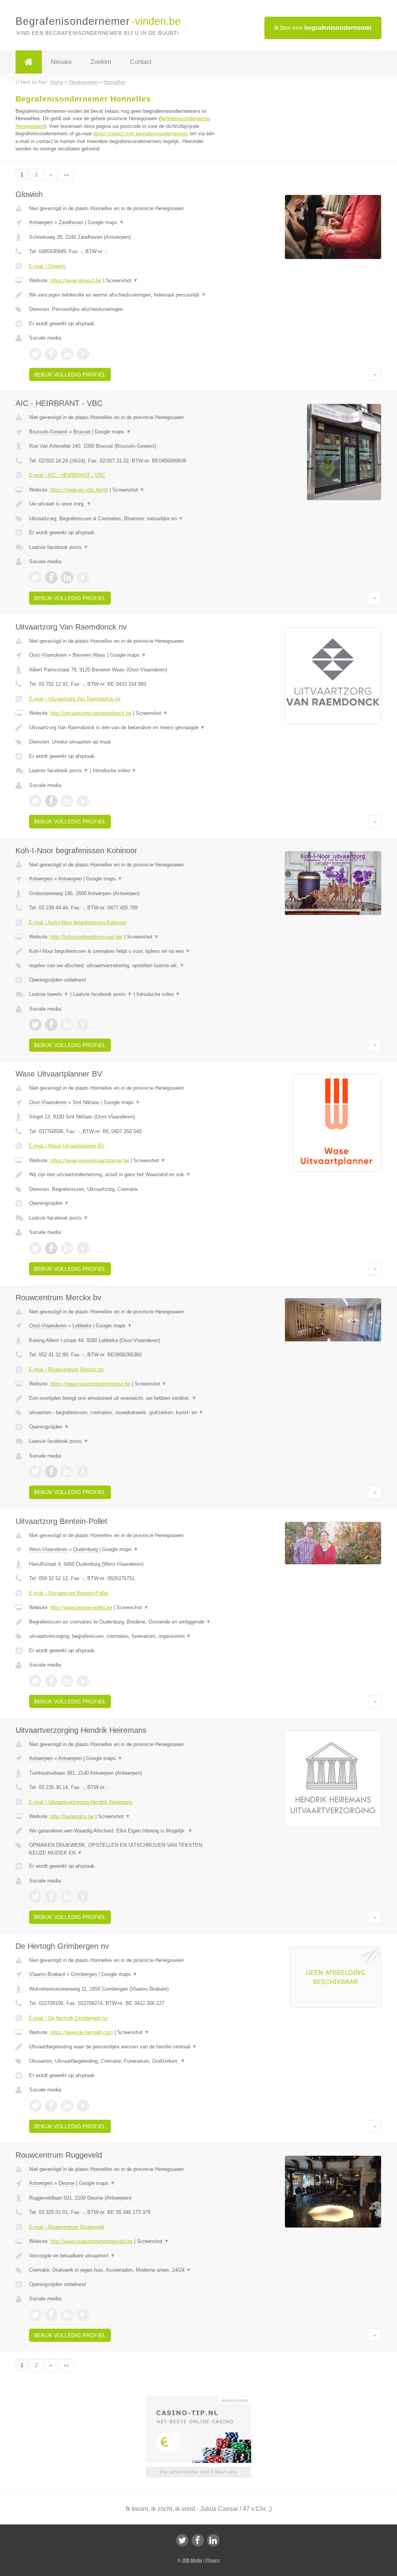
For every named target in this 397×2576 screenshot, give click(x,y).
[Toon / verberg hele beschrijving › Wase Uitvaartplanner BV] (123, 1175)
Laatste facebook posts (59, 547)
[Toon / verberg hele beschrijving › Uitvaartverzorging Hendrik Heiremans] (123, 1831)
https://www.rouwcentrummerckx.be (90, 1384)
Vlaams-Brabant (47, 1974)
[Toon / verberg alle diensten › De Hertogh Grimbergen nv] (123, 2061)
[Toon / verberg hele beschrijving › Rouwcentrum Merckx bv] (123, 1398)
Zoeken (101, 62)
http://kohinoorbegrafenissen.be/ (86, 937)
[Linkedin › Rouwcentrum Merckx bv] (67, 1472)
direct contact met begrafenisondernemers (141, 134)
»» (66, 175)
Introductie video (115, 770)
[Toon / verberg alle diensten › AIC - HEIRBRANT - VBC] (123, 519)
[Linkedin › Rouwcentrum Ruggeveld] (67, 2315)
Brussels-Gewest (48, 432)
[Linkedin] (213, 2540)
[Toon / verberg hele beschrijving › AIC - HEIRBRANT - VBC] (123, 504)
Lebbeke (82, 1326)
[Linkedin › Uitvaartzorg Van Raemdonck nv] (67, 801)
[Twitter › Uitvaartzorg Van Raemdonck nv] (35, 801)
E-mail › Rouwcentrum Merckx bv (66, 1369)
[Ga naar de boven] (375, 374)
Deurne (66, 2183)
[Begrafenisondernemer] (29, 62)
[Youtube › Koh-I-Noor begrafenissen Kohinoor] (83, 1025)
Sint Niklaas (86, 1102)
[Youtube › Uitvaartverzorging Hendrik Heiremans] (83, 1896)
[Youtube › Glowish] (83, 354)
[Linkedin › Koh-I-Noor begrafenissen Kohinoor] (67, 1025)
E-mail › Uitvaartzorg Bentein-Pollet (69, 1593)
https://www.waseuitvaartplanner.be (90, 1160)
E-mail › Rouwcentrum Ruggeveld (66, 2227)
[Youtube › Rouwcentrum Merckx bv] (83, 1472)
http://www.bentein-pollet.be (81, 1607)
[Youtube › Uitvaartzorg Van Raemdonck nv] (83, 801)
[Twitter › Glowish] (35, 354)
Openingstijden (49, 1203)
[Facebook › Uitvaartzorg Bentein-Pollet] (51, 1681)
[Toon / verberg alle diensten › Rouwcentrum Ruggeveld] (123, 2270)
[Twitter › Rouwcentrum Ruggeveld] (35, 2315)
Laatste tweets (49, 994)
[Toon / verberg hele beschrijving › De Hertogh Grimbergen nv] (123, 2047)
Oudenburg (85, 1549)
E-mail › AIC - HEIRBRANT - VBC (67, 475)
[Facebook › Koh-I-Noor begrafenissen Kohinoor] (51, 1025)
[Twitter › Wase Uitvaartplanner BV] (35, 1248)
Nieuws (61, 62)
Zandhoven (71, 222)
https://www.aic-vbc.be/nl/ (79, 490)
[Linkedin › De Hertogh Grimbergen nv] (67, 2106)
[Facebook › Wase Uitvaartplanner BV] (51, 1248)
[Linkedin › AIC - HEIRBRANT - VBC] (67, 578)
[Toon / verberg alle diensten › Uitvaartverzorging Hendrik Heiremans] (123, 1849)
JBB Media (192, 2560)
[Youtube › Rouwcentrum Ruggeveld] (83, 2315)
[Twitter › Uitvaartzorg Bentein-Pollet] (35, 1681)
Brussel (82, 432)
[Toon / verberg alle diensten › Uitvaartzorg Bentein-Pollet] (123, 1636)
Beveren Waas (89, 655)
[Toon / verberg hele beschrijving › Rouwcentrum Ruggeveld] (123, 2256)
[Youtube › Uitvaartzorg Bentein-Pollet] (83, 1681)
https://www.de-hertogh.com (82, 2032)
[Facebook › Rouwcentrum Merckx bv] (51, 1472)
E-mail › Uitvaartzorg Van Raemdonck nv (75, 699)
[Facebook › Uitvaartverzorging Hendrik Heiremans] (51, 1896)
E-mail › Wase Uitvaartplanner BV (67, 1146)
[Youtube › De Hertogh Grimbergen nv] (83, 2106)
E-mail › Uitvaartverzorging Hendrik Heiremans (81, 1802)
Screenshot (122, 280)
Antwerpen (41, 222)
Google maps (106, 222)
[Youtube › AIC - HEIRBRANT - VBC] (83, 578)
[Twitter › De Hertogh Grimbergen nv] (35, 2106)
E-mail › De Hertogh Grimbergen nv (68, 2018)
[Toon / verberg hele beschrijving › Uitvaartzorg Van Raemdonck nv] (123, 728)
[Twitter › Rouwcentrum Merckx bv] (35, 1472)
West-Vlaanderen (48, 1549)
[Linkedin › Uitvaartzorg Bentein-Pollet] (67, 1681)
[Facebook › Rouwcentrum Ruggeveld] (51, 2315)
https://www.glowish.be (76, 280)
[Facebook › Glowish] (51, 354)
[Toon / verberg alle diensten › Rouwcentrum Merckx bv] (123, 1413)
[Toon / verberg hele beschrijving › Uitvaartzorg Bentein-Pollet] (123, 1622)
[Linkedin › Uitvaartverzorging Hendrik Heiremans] (67, 1896)
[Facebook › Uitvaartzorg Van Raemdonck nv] (51, 801)
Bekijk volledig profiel (70, 374)
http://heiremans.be (72, 1816)
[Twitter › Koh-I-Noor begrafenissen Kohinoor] (35, 1025)
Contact (141, 62)
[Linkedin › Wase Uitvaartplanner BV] (67, 1248)
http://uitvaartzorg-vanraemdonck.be (91, 713)
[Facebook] (198, 2540)
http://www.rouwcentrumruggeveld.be (91, 2241)
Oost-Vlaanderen (48, 655)
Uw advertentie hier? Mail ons (198, 2472)
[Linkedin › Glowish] (67, 354)
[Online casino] (204, 2400)
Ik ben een (323, 28)
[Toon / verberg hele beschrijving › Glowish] (123, 295)
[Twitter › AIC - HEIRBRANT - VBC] (35, 578)
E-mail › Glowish (47, 266)
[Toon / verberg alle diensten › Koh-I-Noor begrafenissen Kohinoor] (123, 966)
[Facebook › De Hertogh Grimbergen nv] (51, 2106)
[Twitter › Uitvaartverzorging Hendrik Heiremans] (35, 1896)
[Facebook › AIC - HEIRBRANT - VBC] (51, 578)
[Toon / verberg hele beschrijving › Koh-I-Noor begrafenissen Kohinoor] (123, 951)
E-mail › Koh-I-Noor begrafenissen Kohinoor (78, 922)
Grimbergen (84, 1974)
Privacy (213, 2560)
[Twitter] (182, 2540)
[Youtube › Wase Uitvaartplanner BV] (83, 1248)
